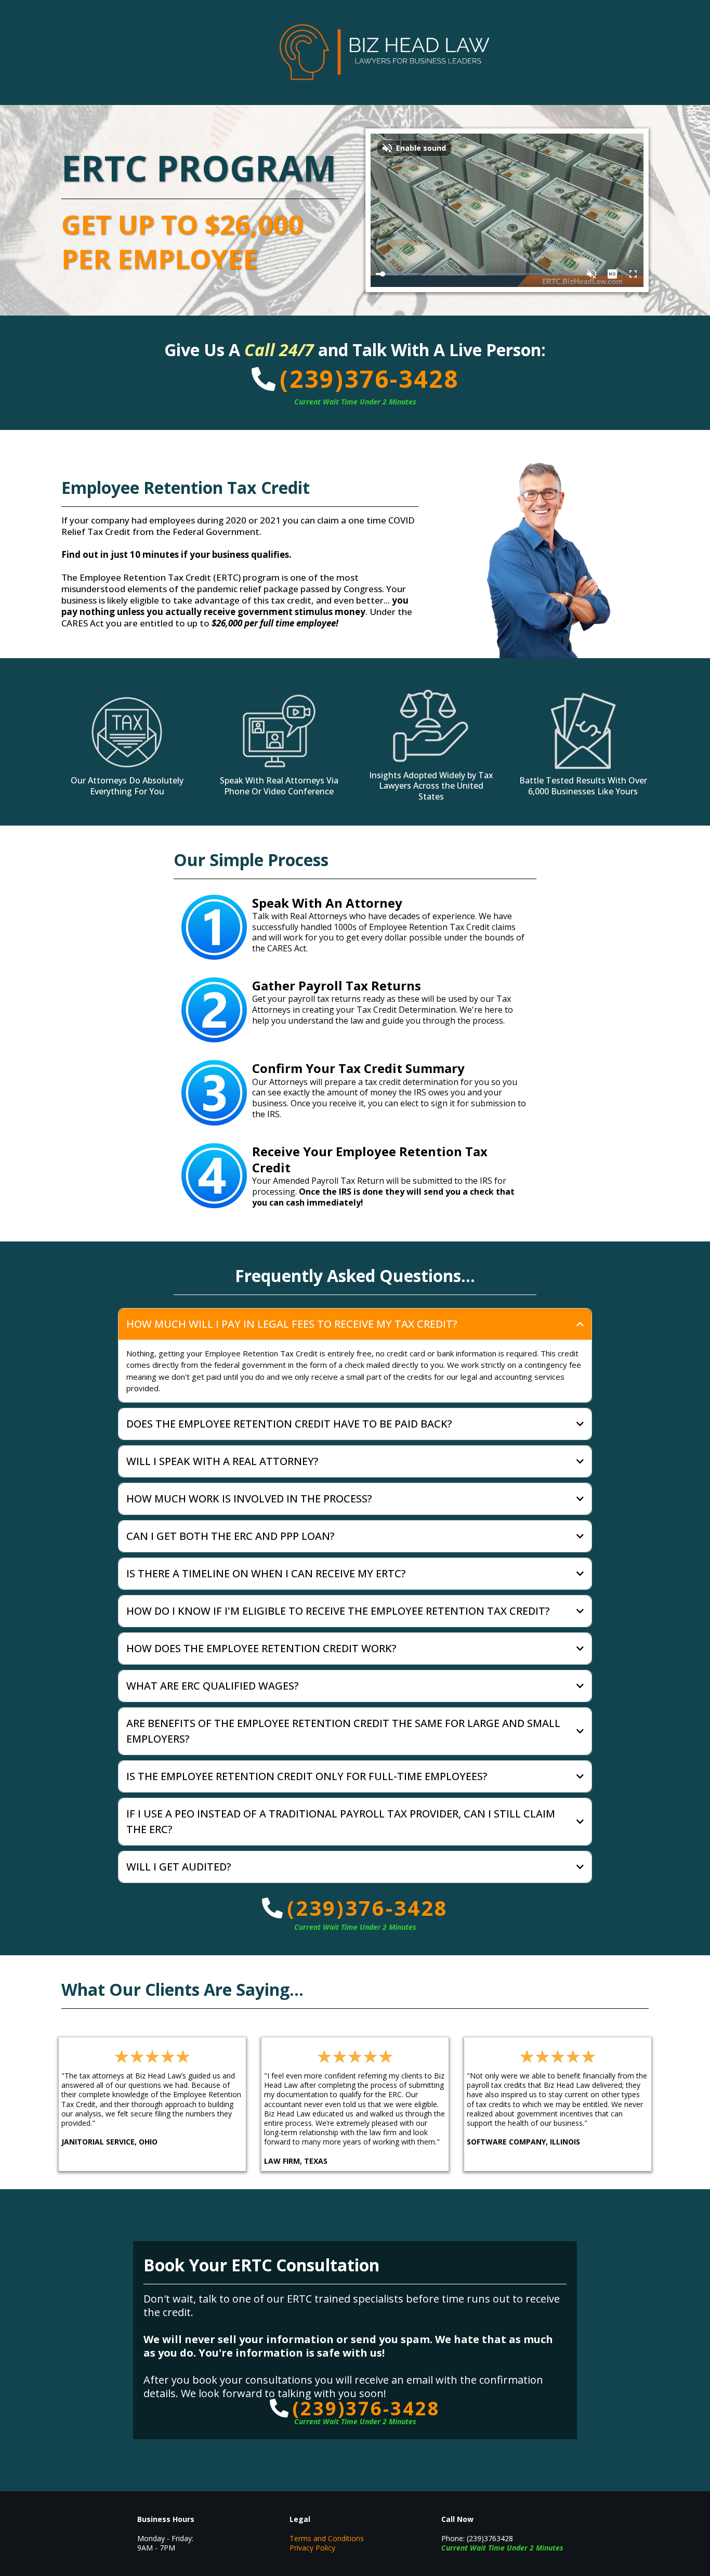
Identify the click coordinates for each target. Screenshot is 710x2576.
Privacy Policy (312, 2548)
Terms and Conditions (327, 2538)
